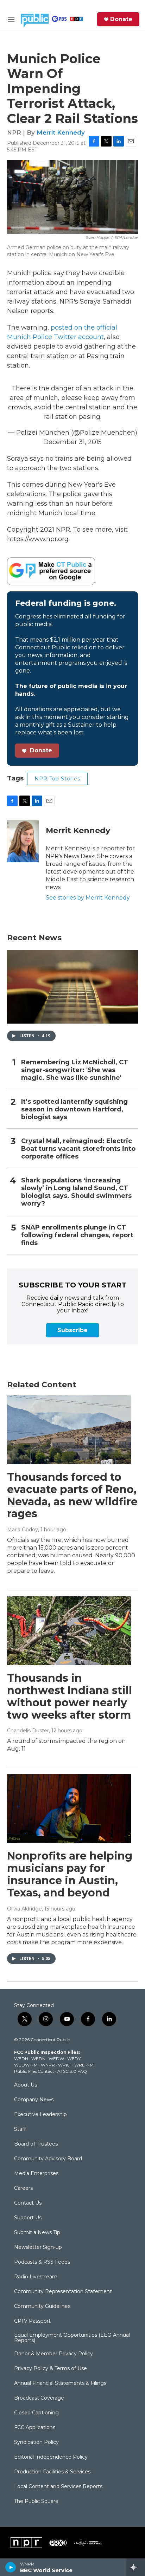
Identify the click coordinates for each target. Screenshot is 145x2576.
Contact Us (28, 2203)
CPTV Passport (32, 2321)
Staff (20, 2129)
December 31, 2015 (72, 442)
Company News (34, 2100)
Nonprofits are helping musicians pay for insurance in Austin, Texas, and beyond (70, 1874)
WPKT (65, 2065)
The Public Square (36, 2502)
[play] (11, 2567)
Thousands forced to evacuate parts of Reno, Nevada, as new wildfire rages (72, 1495)
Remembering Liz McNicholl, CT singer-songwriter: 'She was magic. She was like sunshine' (75, 1070)
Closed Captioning (36, 2413)
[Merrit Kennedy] (23, 841)
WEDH (21, 2059)
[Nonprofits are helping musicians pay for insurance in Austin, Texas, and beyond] (69, 1809)
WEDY (74, 2059)
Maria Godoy (23, 1530)
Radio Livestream (36, 2277)
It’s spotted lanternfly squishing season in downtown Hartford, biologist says (74, 1109)
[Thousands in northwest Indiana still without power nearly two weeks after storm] (69, 1631)
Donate (121, 19)
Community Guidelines (42, 2306)
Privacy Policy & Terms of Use (51, 2369)
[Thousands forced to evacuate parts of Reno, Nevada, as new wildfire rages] (69, 1430)
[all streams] (136, 2567)
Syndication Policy (36, 2442)
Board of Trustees (36, 2144)
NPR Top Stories (57, 779)
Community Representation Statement (63, 2292)
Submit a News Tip (37, 2233)
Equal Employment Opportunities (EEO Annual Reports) (72, 2338)
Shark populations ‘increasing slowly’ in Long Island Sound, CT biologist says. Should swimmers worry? (76, 1192)
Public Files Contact (34, 2071)
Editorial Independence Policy (51, 2457)
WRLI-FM (84, 2065)
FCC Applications (35, 2428)
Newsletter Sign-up (38, 2247)
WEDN (38, 2059)
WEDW (56, 2059)
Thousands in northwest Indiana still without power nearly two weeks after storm (70, 1696)
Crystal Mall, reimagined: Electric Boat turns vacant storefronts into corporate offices (78, 1149)
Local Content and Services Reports (58, 2487)
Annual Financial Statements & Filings (60, 2383)
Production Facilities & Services (52, 2472)
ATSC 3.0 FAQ (72, 2071)
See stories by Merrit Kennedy (88, 898)
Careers (23, 2188)
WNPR (48, 2065)
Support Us (28, 2218)
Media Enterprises (36, 2174)
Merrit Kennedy (61, 132)
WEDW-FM (26, 2065)
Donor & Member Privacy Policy (53, 2354)
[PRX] (58, 2543)
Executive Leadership (40, 2115)
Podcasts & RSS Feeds (42, 2262)
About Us (26, 2085)
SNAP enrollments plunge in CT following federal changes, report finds (77, 1235)
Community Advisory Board (48, 2159)
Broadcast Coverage (39, 2398)
